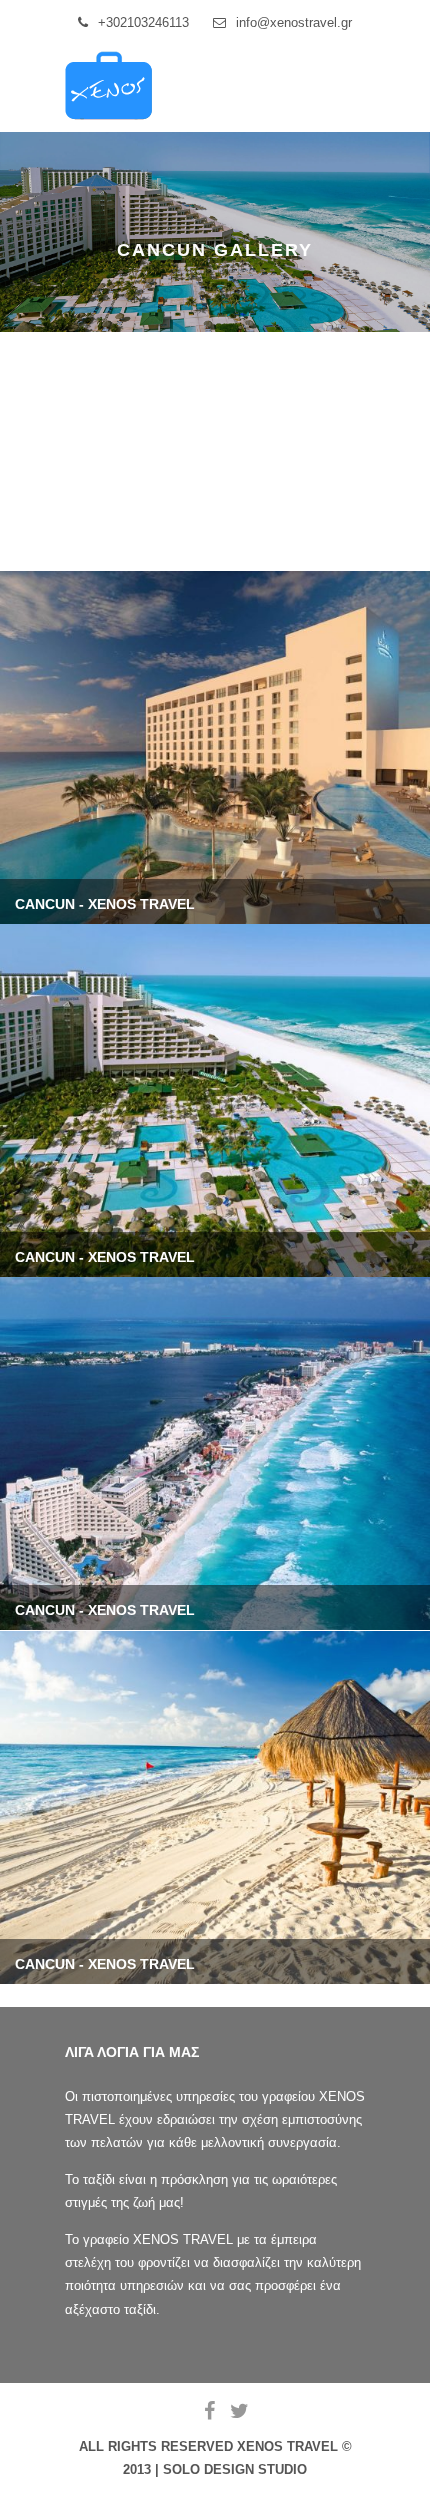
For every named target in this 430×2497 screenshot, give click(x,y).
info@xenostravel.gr (294, 22)
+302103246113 (143, 22)
